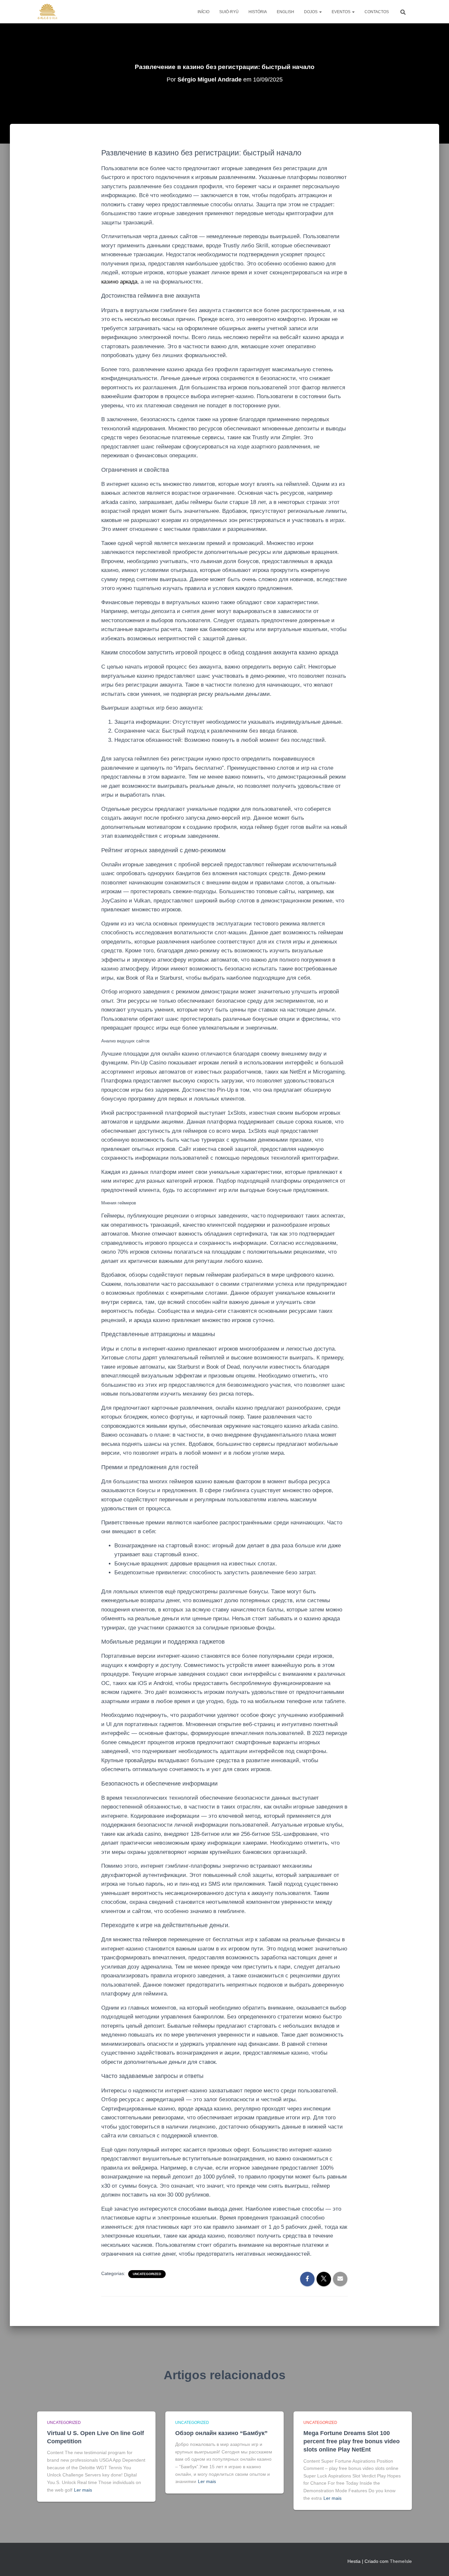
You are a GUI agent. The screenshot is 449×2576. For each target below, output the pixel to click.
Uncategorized (147, 2274)
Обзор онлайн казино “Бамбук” (221, 2433)
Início (203, 12)
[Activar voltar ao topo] (436, 2563)
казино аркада (119, 282)
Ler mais (83, 2490)
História (258, 12)
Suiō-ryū (229, 12)
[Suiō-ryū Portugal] (47, 12)
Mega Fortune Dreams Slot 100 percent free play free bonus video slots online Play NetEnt (352, 2441)
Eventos (342, 12)
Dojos (311, 12)
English (285, 12)
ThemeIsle (401, 2561)
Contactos (377, 12)
